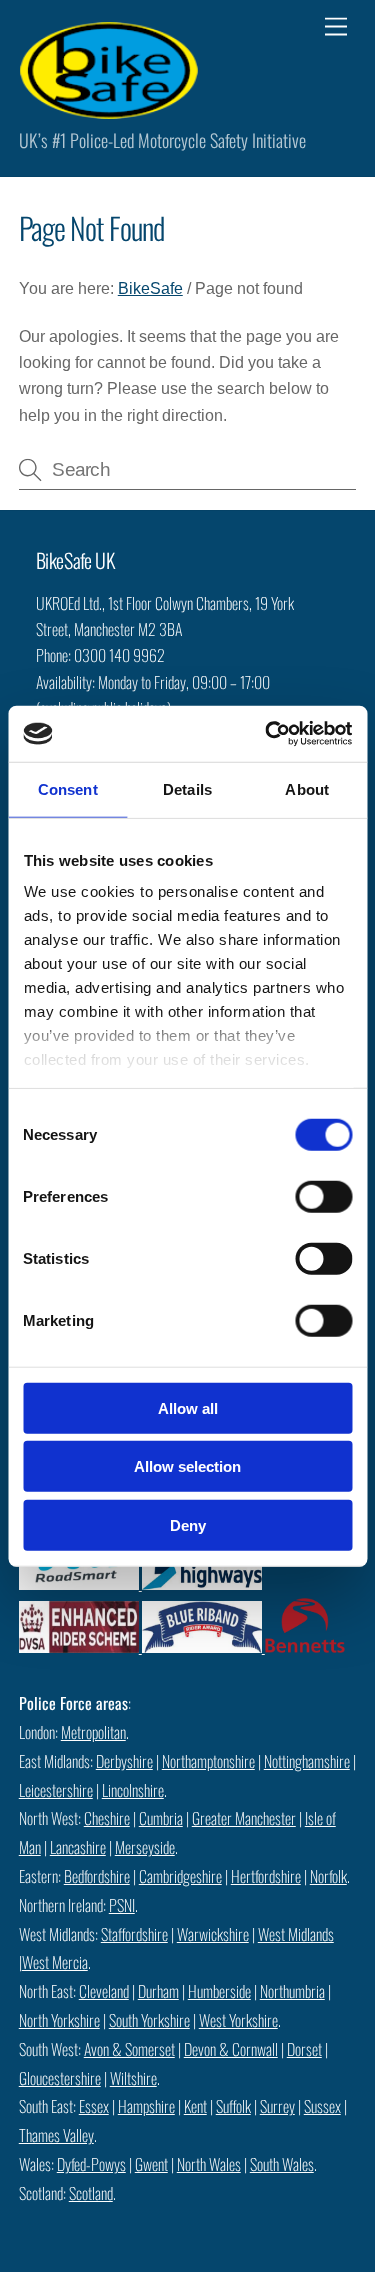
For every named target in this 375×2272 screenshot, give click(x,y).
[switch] (323, 1196)
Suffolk (233, 2106)
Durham (158, 1991)
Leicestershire (56, 1790)
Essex (94, 2106)
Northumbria (292, 1991)
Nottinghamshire (307, 1761)
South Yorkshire (149, 2020)
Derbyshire (124, 1761)
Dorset (304, 2049)
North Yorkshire (59, 2020)
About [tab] (307, 788)
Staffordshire (134, 1934)
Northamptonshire (208, 1761)
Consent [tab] (68, 788)
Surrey (277, 2106)
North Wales (209, 2164)
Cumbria (161, 1818)
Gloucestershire (60, 2078)
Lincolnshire (133, 1790)
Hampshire (146, 2106)
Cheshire (107, 1818)
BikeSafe (150, 288)
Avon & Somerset (129, 2049)
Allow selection (187, 1466)
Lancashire (78, 1847)
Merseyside (145, 1847)
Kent (195, 2106)
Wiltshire (133, 2078)
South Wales (282, 2164)
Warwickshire (213, 1934)
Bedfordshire (97, 1876)
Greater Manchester (244, 1818)
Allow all (188, 1407)
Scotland (91, 2193)
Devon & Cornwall (231, 2049)
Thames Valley (56, 2135)
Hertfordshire (266, 1876)
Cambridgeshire (180, 1876)
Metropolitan (93, 1732)
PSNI (122, 1905)
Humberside (219, 1991)
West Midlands (296, 1934)
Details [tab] (187, 788)
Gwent (151, 2164)
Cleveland (104, 1991)
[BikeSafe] (109, 109)
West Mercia (55, 1962)
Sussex (322, 2106)
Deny (188, 1524)
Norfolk (328, 1876)
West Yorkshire (238, 2020)
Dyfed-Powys (91, 2164)
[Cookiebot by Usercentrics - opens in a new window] (267, 734)
